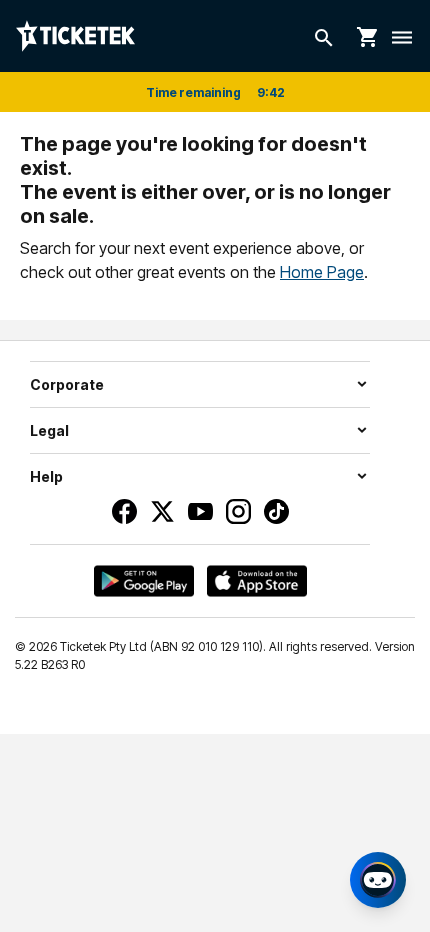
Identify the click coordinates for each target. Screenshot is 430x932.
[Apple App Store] (257, 581)
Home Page (322, 272)
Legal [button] (49, 430)
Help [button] (46, 476)
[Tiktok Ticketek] (276, 511)
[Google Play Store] (144, 581)
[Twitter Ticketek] (162, 511)
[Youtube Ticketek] (200, 511)
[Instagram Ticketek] (238, 511)
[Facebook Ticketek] (124, 511)
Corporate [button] (67, 384)
